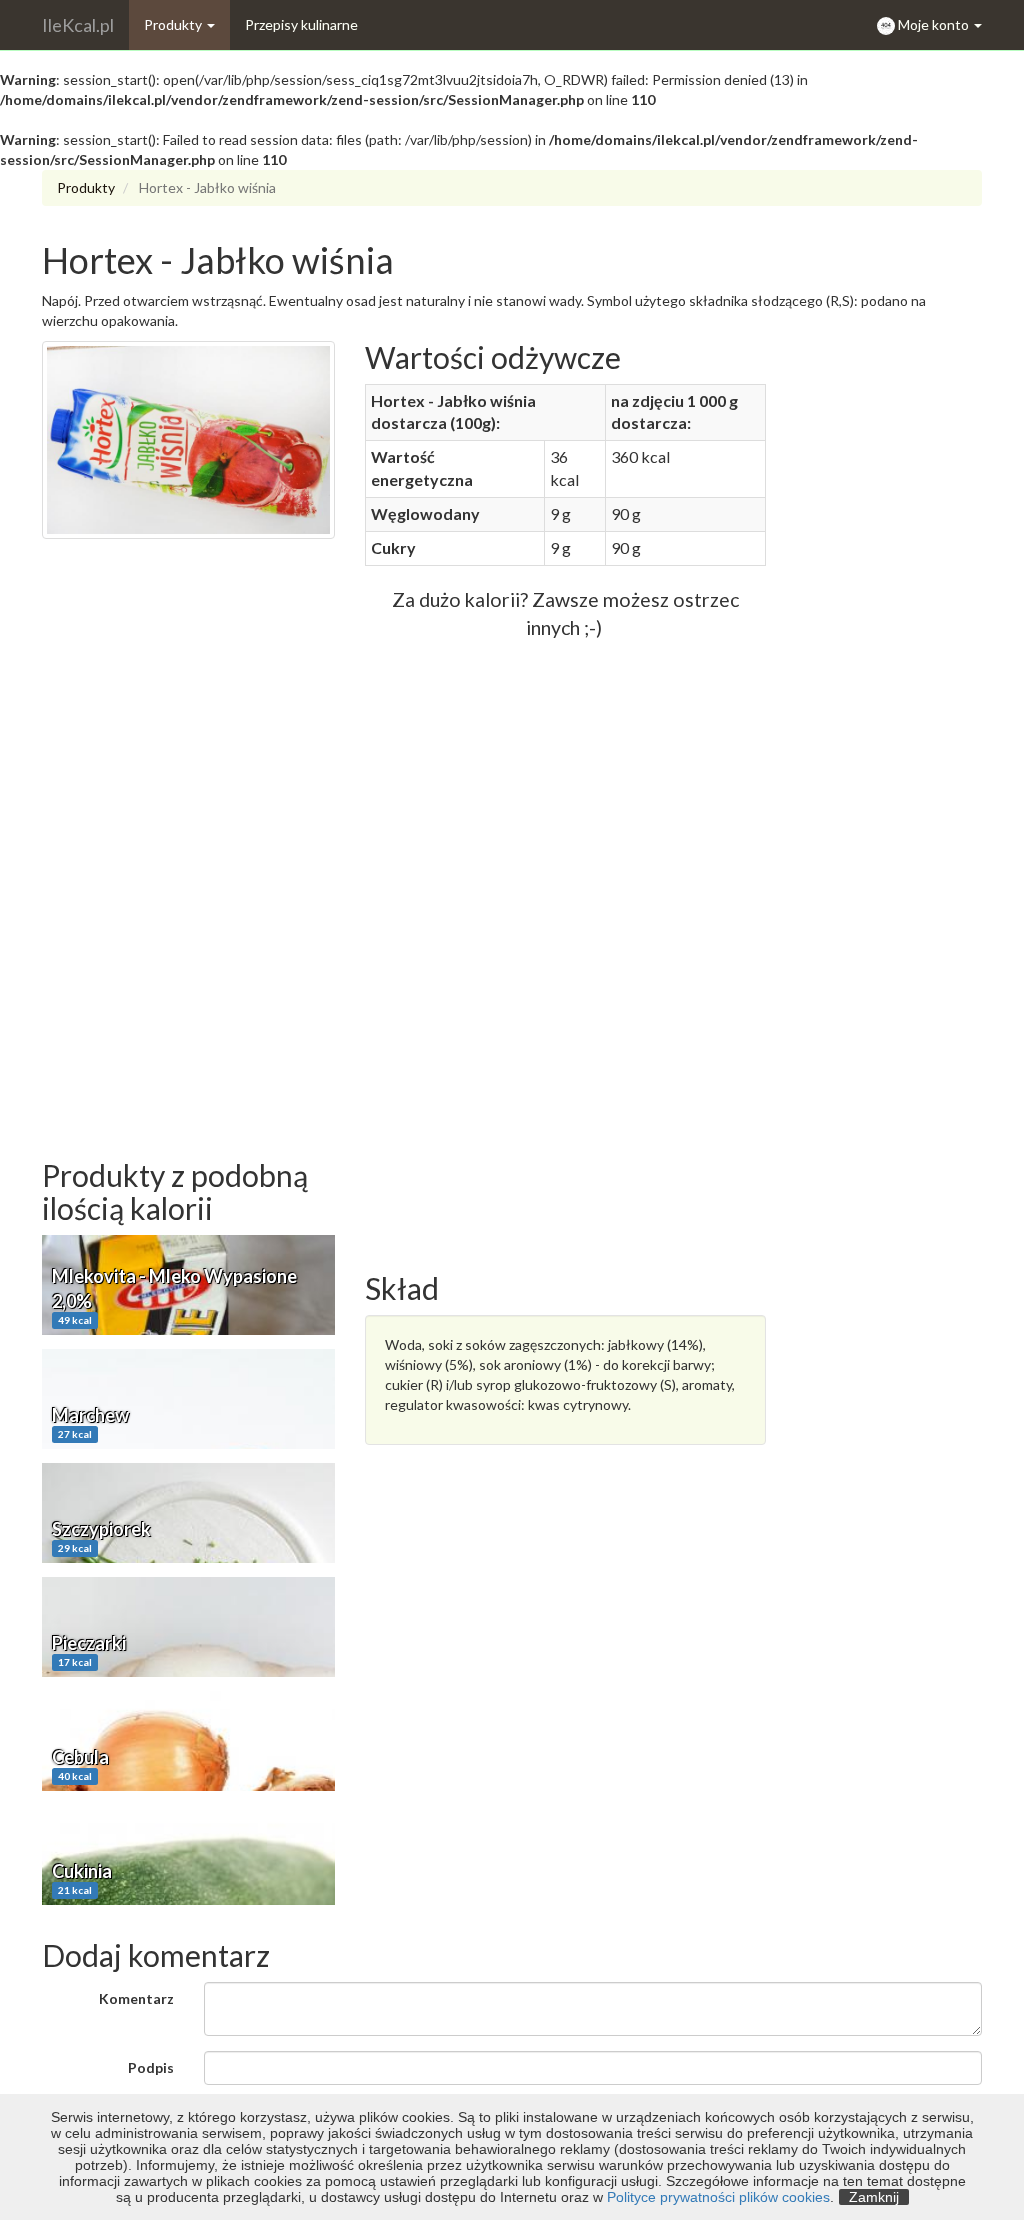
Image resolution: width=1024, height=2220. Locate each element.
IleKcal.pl (78, 25)
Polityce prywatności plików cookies (718, 2197)
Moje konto (935, 24)
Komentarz (136, 1998)
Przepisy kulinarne (301, 24)
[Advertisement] (188, 859)
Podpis (151, 2067)
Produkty (174, 24)
